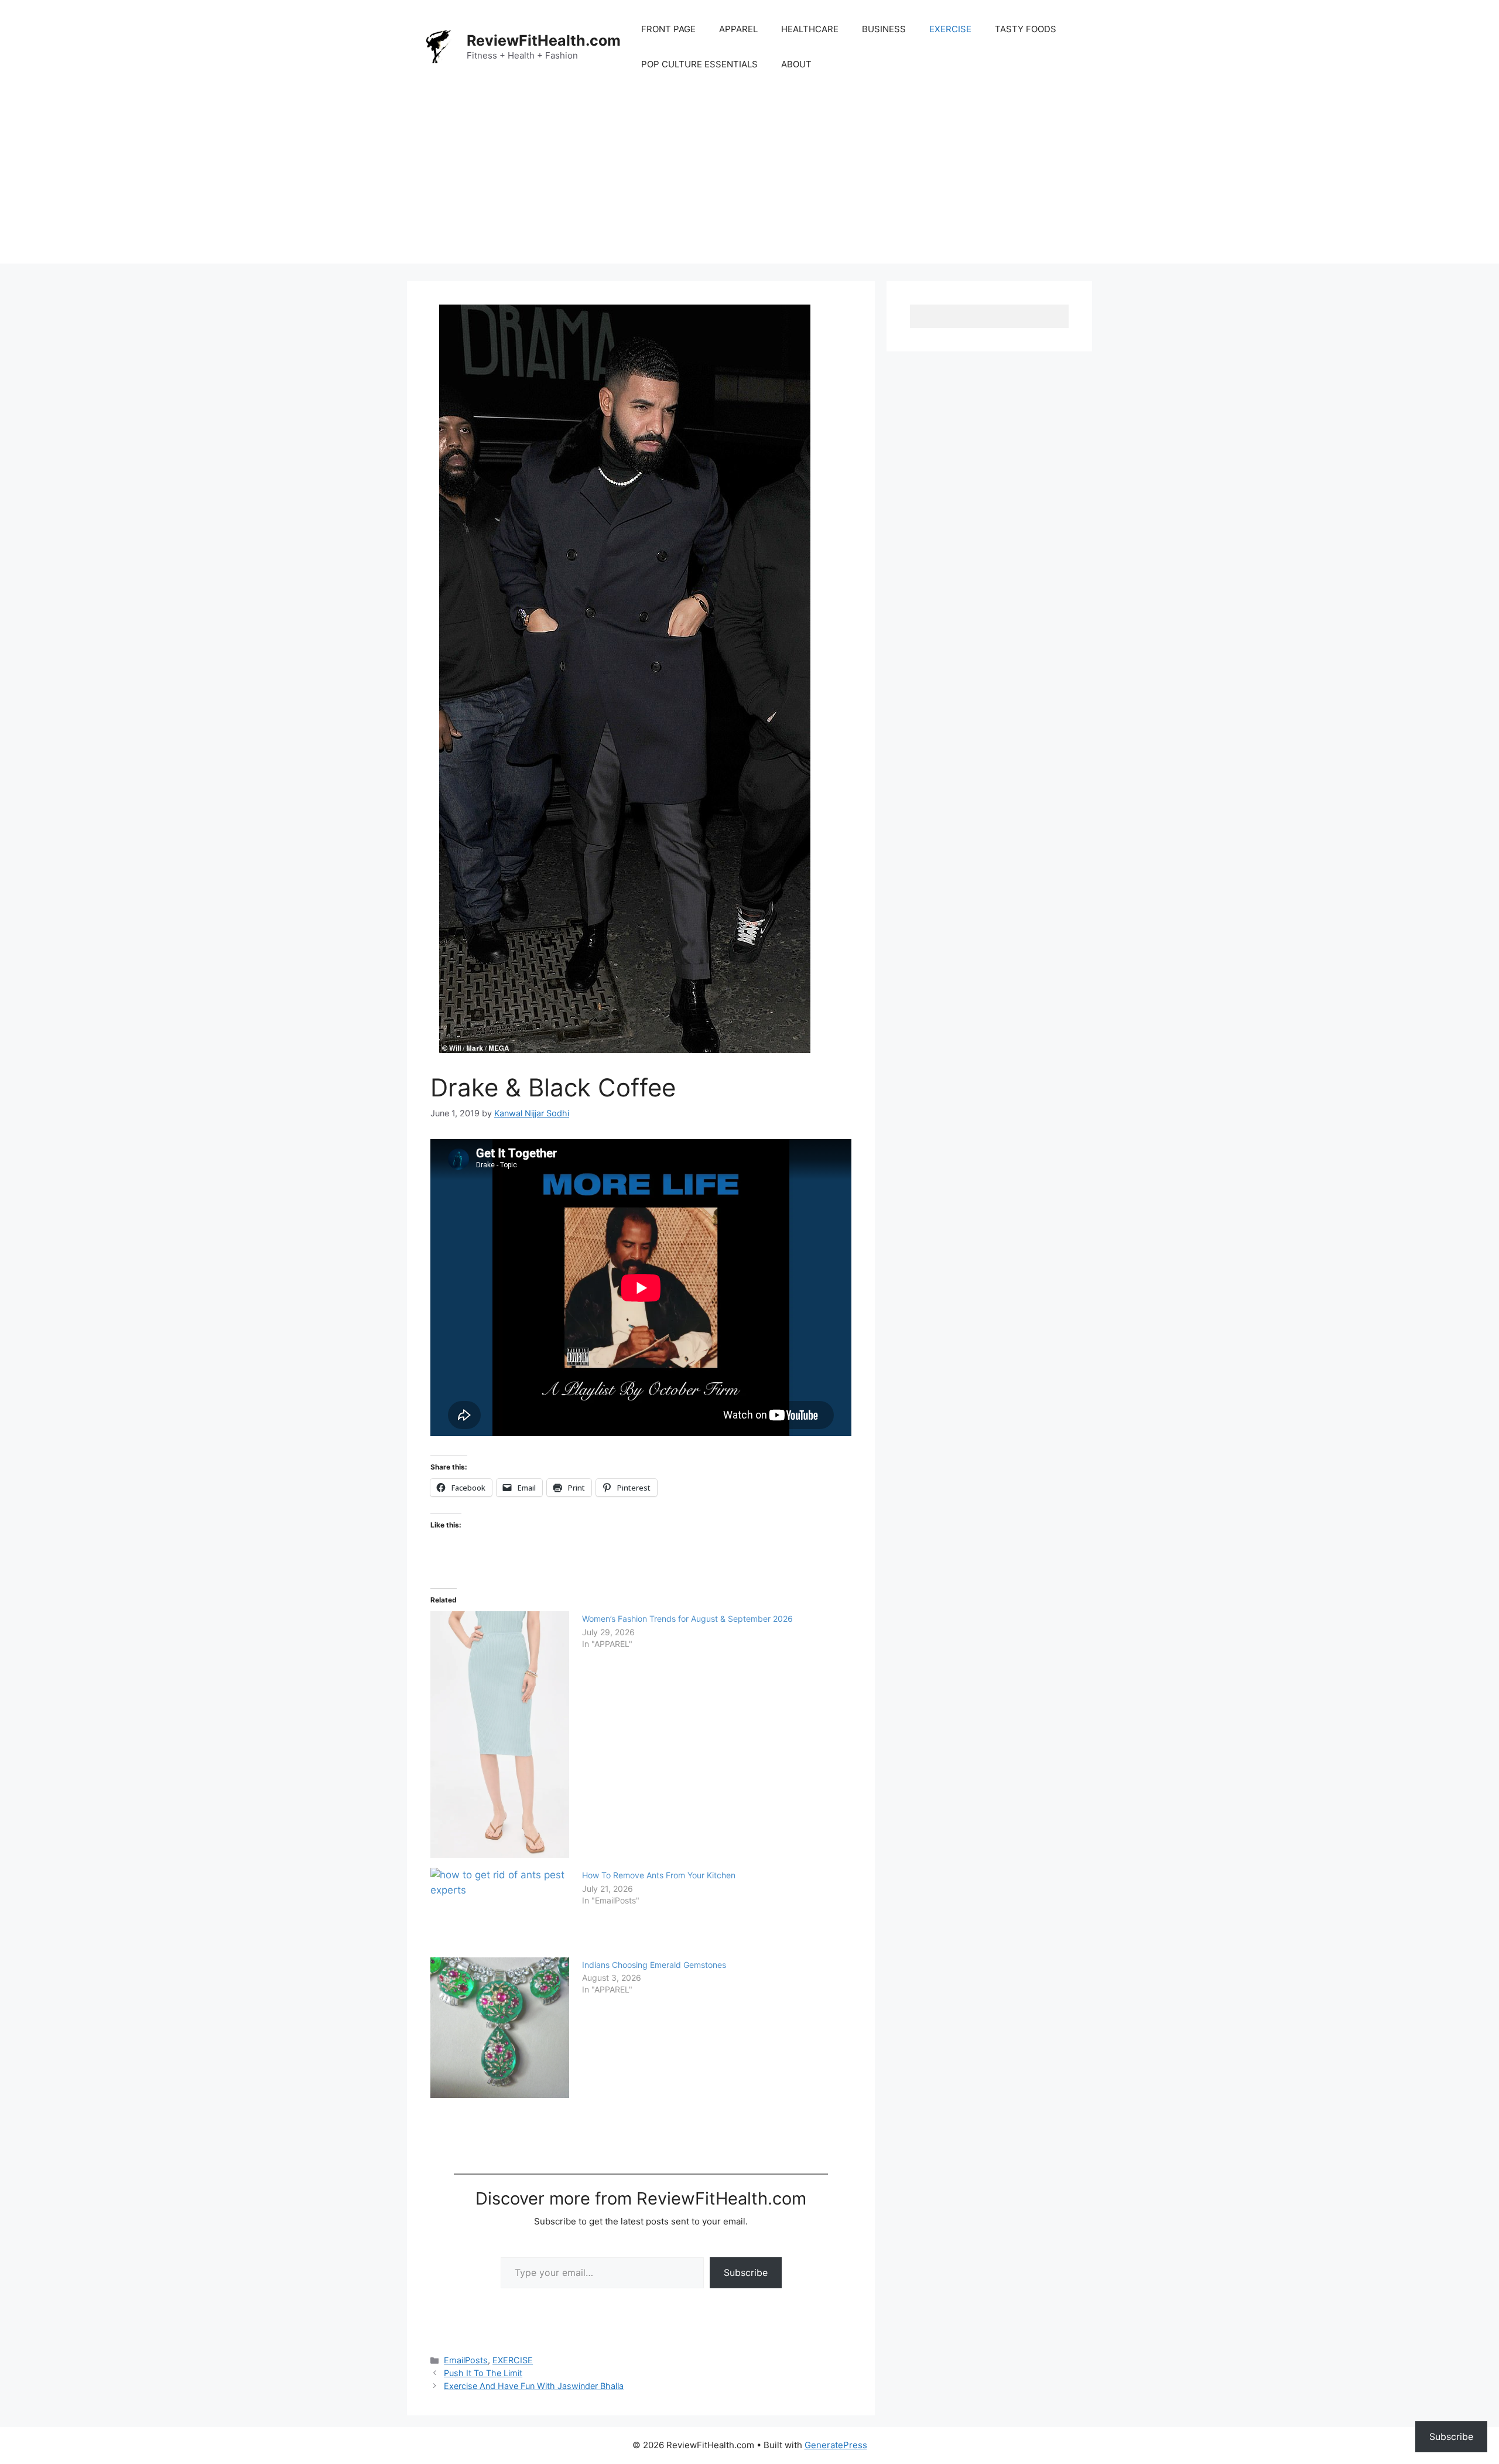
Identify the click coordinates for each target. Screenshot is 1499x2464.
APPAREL (738, 29)
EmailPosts (466, 2360)
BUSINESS (884, 29)
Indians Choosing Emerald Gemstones (654, 1965)
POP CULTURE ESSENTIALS (699, 64)
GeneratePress (836, 2445)
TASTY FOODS (1026, 29)
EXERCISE (950, 29)
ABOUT (796, 64)
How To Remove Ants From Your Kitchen (659, 1875)
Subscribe (746, 2272)
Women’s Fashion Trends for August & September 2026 (687, 1619)
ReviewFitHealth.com (544, 40)
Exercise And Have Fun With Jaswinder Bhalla (534, 2386)
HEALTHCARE (810, 29)
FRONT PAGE (668, 29)
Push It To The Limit (483, 2373)
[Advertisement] (749, 182)
